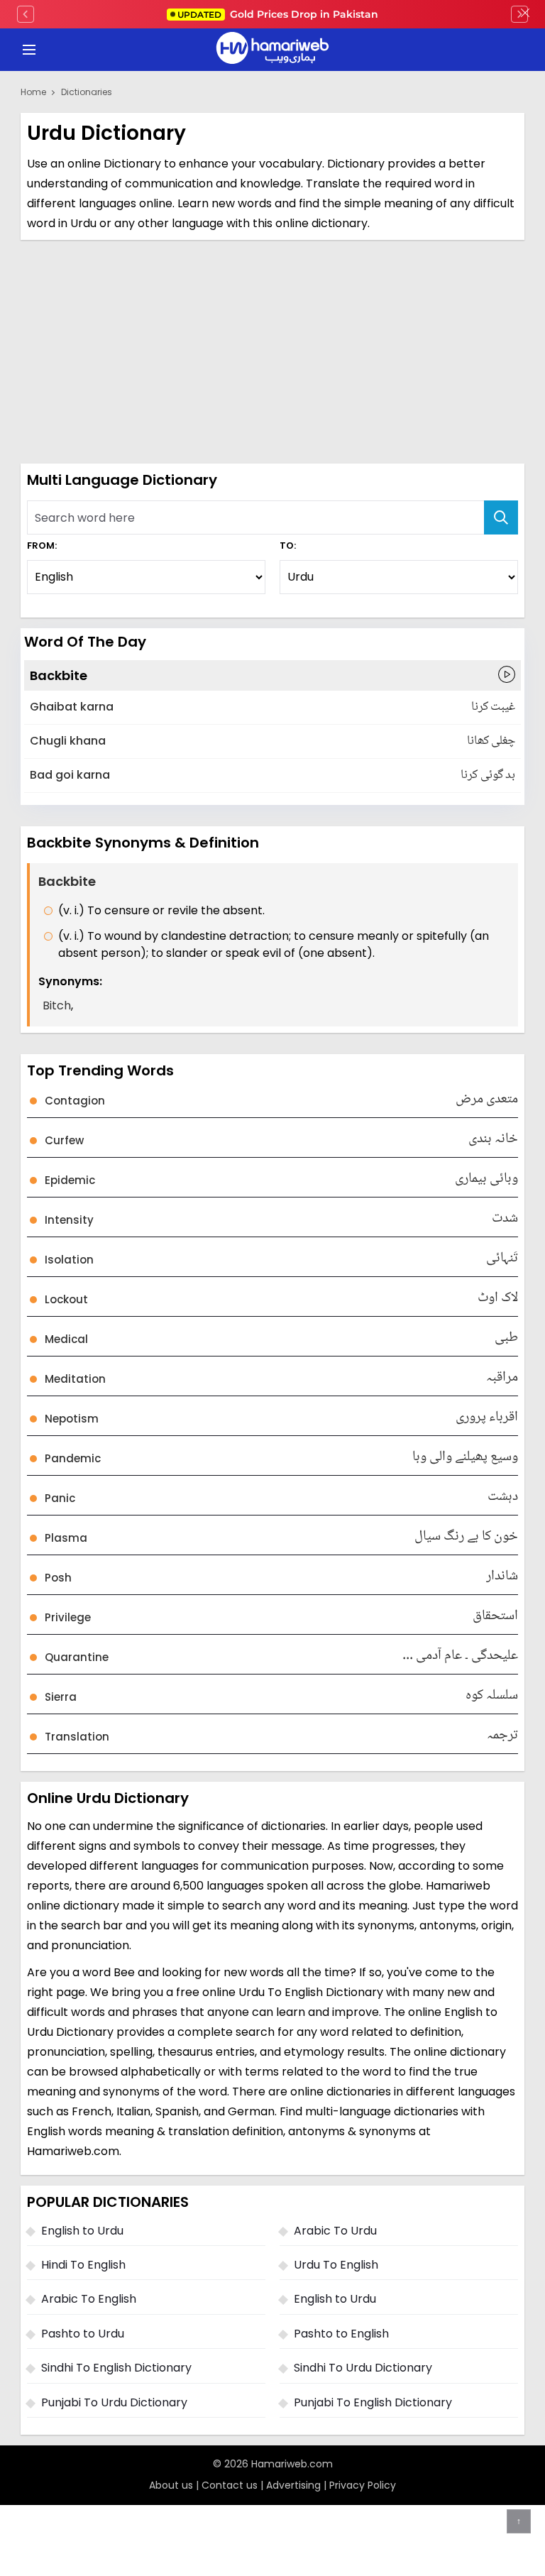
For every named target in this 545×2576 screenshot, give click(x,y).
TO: (288, 546)
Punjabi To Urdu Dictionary (114, 2402)
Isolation (69, 1260)
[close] (525, 14)
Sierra (61, 1697)
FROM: (42, 546)
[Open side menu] (27, 50)
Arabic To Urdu (335, 2231)
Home (33, 92)
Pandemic (73, 1458)
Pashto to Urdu (83, 2334)
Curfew (64, 1140)
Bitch (57, 1005)
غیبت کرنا (493, 707)
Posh (58, 1578)
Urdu (83, 223)
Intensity (69, 1220)
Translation (77, 1737)
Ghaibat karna (72, 707)
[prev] (26, 14)
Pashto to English (341, 2334)
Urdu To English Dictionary (311, 1992)
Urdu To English (336, 2265)
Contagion (75, 1101)
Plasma (66, 1538)
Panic (60, 1498)
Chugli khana (68, 741)
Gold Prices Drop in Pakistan (278, 14)
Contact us (230, 2485)
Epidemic (70, 1180)
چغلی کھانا (491, 741)
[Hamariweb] (272, 50)
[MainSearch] (501, 517)
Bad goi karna (70, 775)
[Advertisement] (272, 350)
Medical (66, 1339)
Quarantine (77, 1657)
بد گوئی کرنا (488, 775)
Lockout (66, 1299)
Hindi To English (83, 2265)
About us (171, 2485)
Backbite (59, 675)
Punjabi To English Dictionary (373, 2402)
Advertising (293, 2485)
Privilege (68, 1617)
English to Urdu (82, 2231)
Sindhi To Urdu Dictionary (363, 2368)
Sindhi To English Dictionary (116, 2368)
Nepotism (72, 1419)
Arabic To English (89, 2299)
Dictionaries (87, 92)
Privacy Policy (363, 2485)
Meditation (75, 1379)
